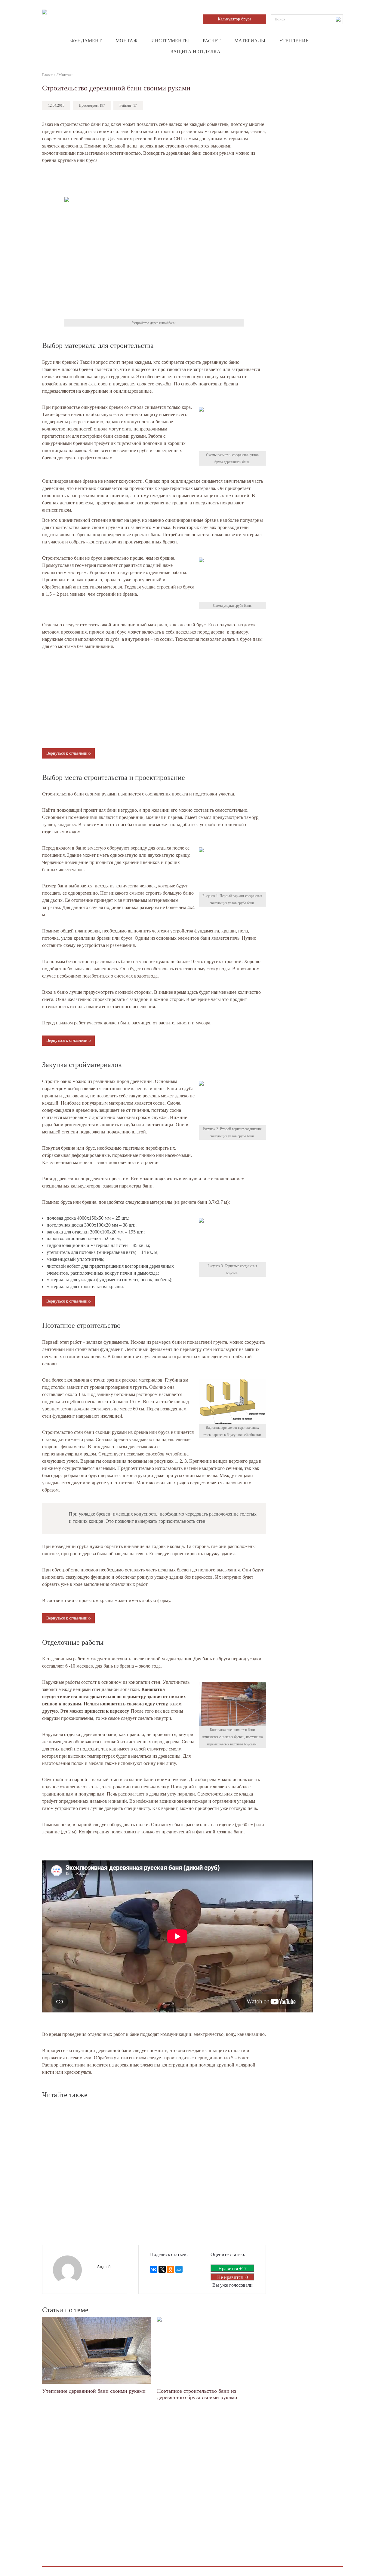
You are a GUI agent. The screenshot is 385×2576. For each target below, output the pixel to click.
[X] (162, 2269)
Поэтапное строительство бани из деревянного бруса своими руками (197, 2394)
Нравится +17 (233, 2269)
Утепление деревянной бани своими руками (94, 2391)
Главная (49, 75)
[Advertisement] (154, 181)
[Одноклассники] (171, 2269)
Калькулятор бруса (234, 19)
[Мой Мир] (179, 2269)
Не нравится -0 (233, 2277)
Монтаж (65, 75)
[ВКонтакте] (154, 2269)
